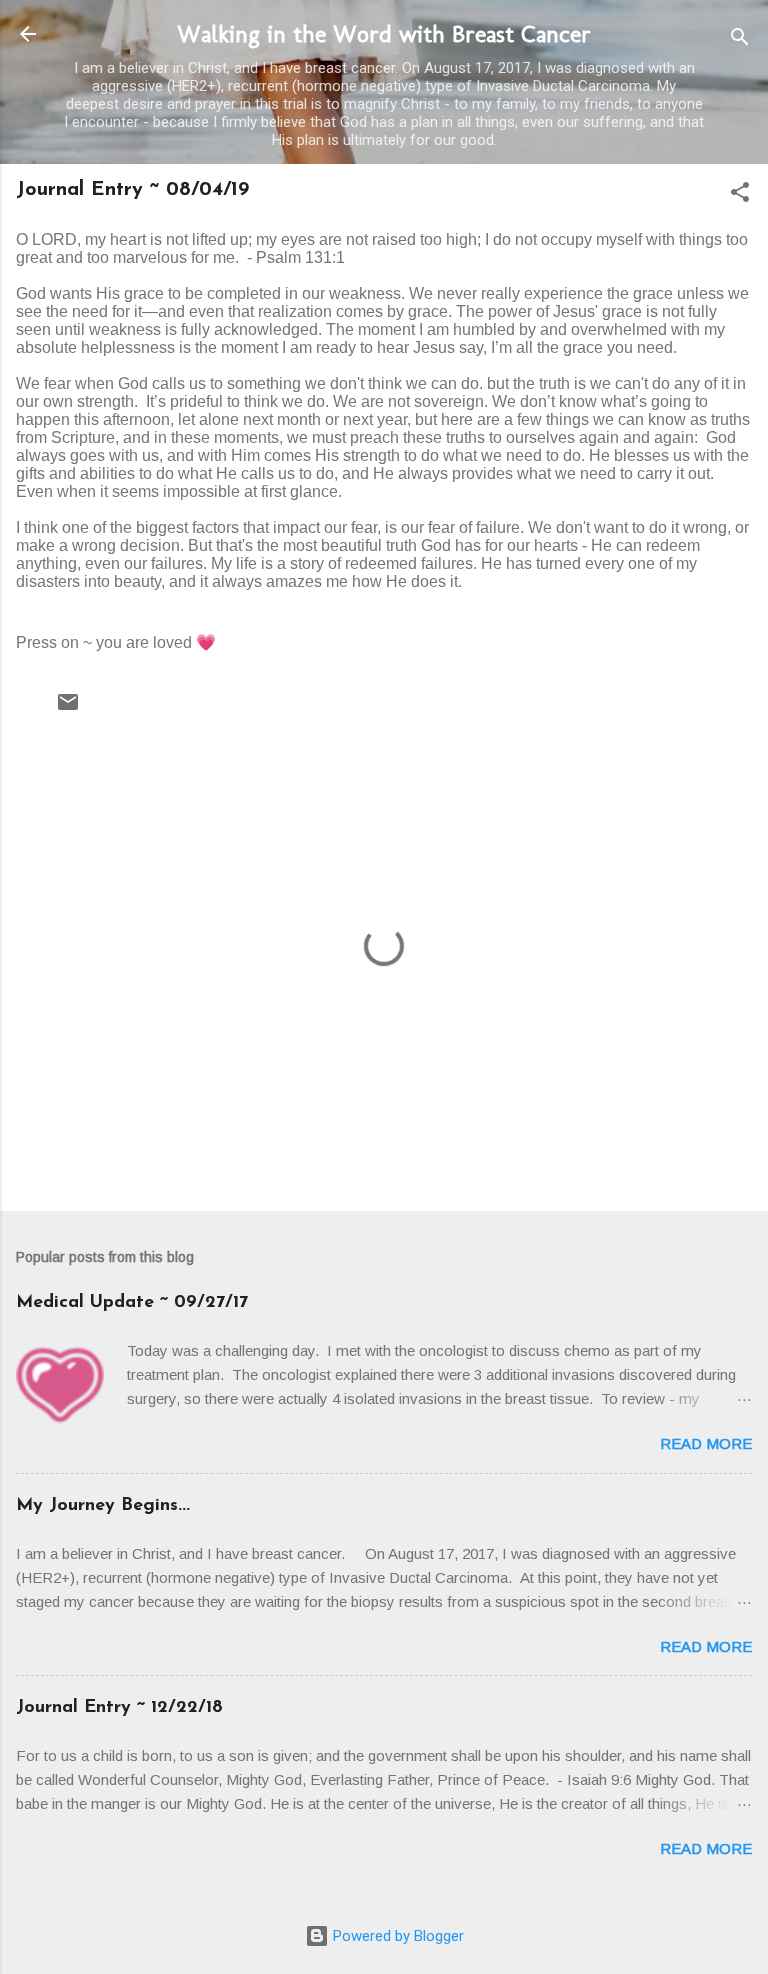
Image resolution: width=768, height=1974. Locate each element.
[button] (740, 195)
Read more (706, 1443)
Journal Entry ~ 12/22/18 (119, 1708)
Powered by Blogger (396, 1936)
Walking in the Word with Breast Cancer (384, 33)
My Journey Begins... (103, 1506)
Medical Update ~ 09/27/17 (132, 1303)
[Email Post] (68, 709)
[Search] (740, 40)
